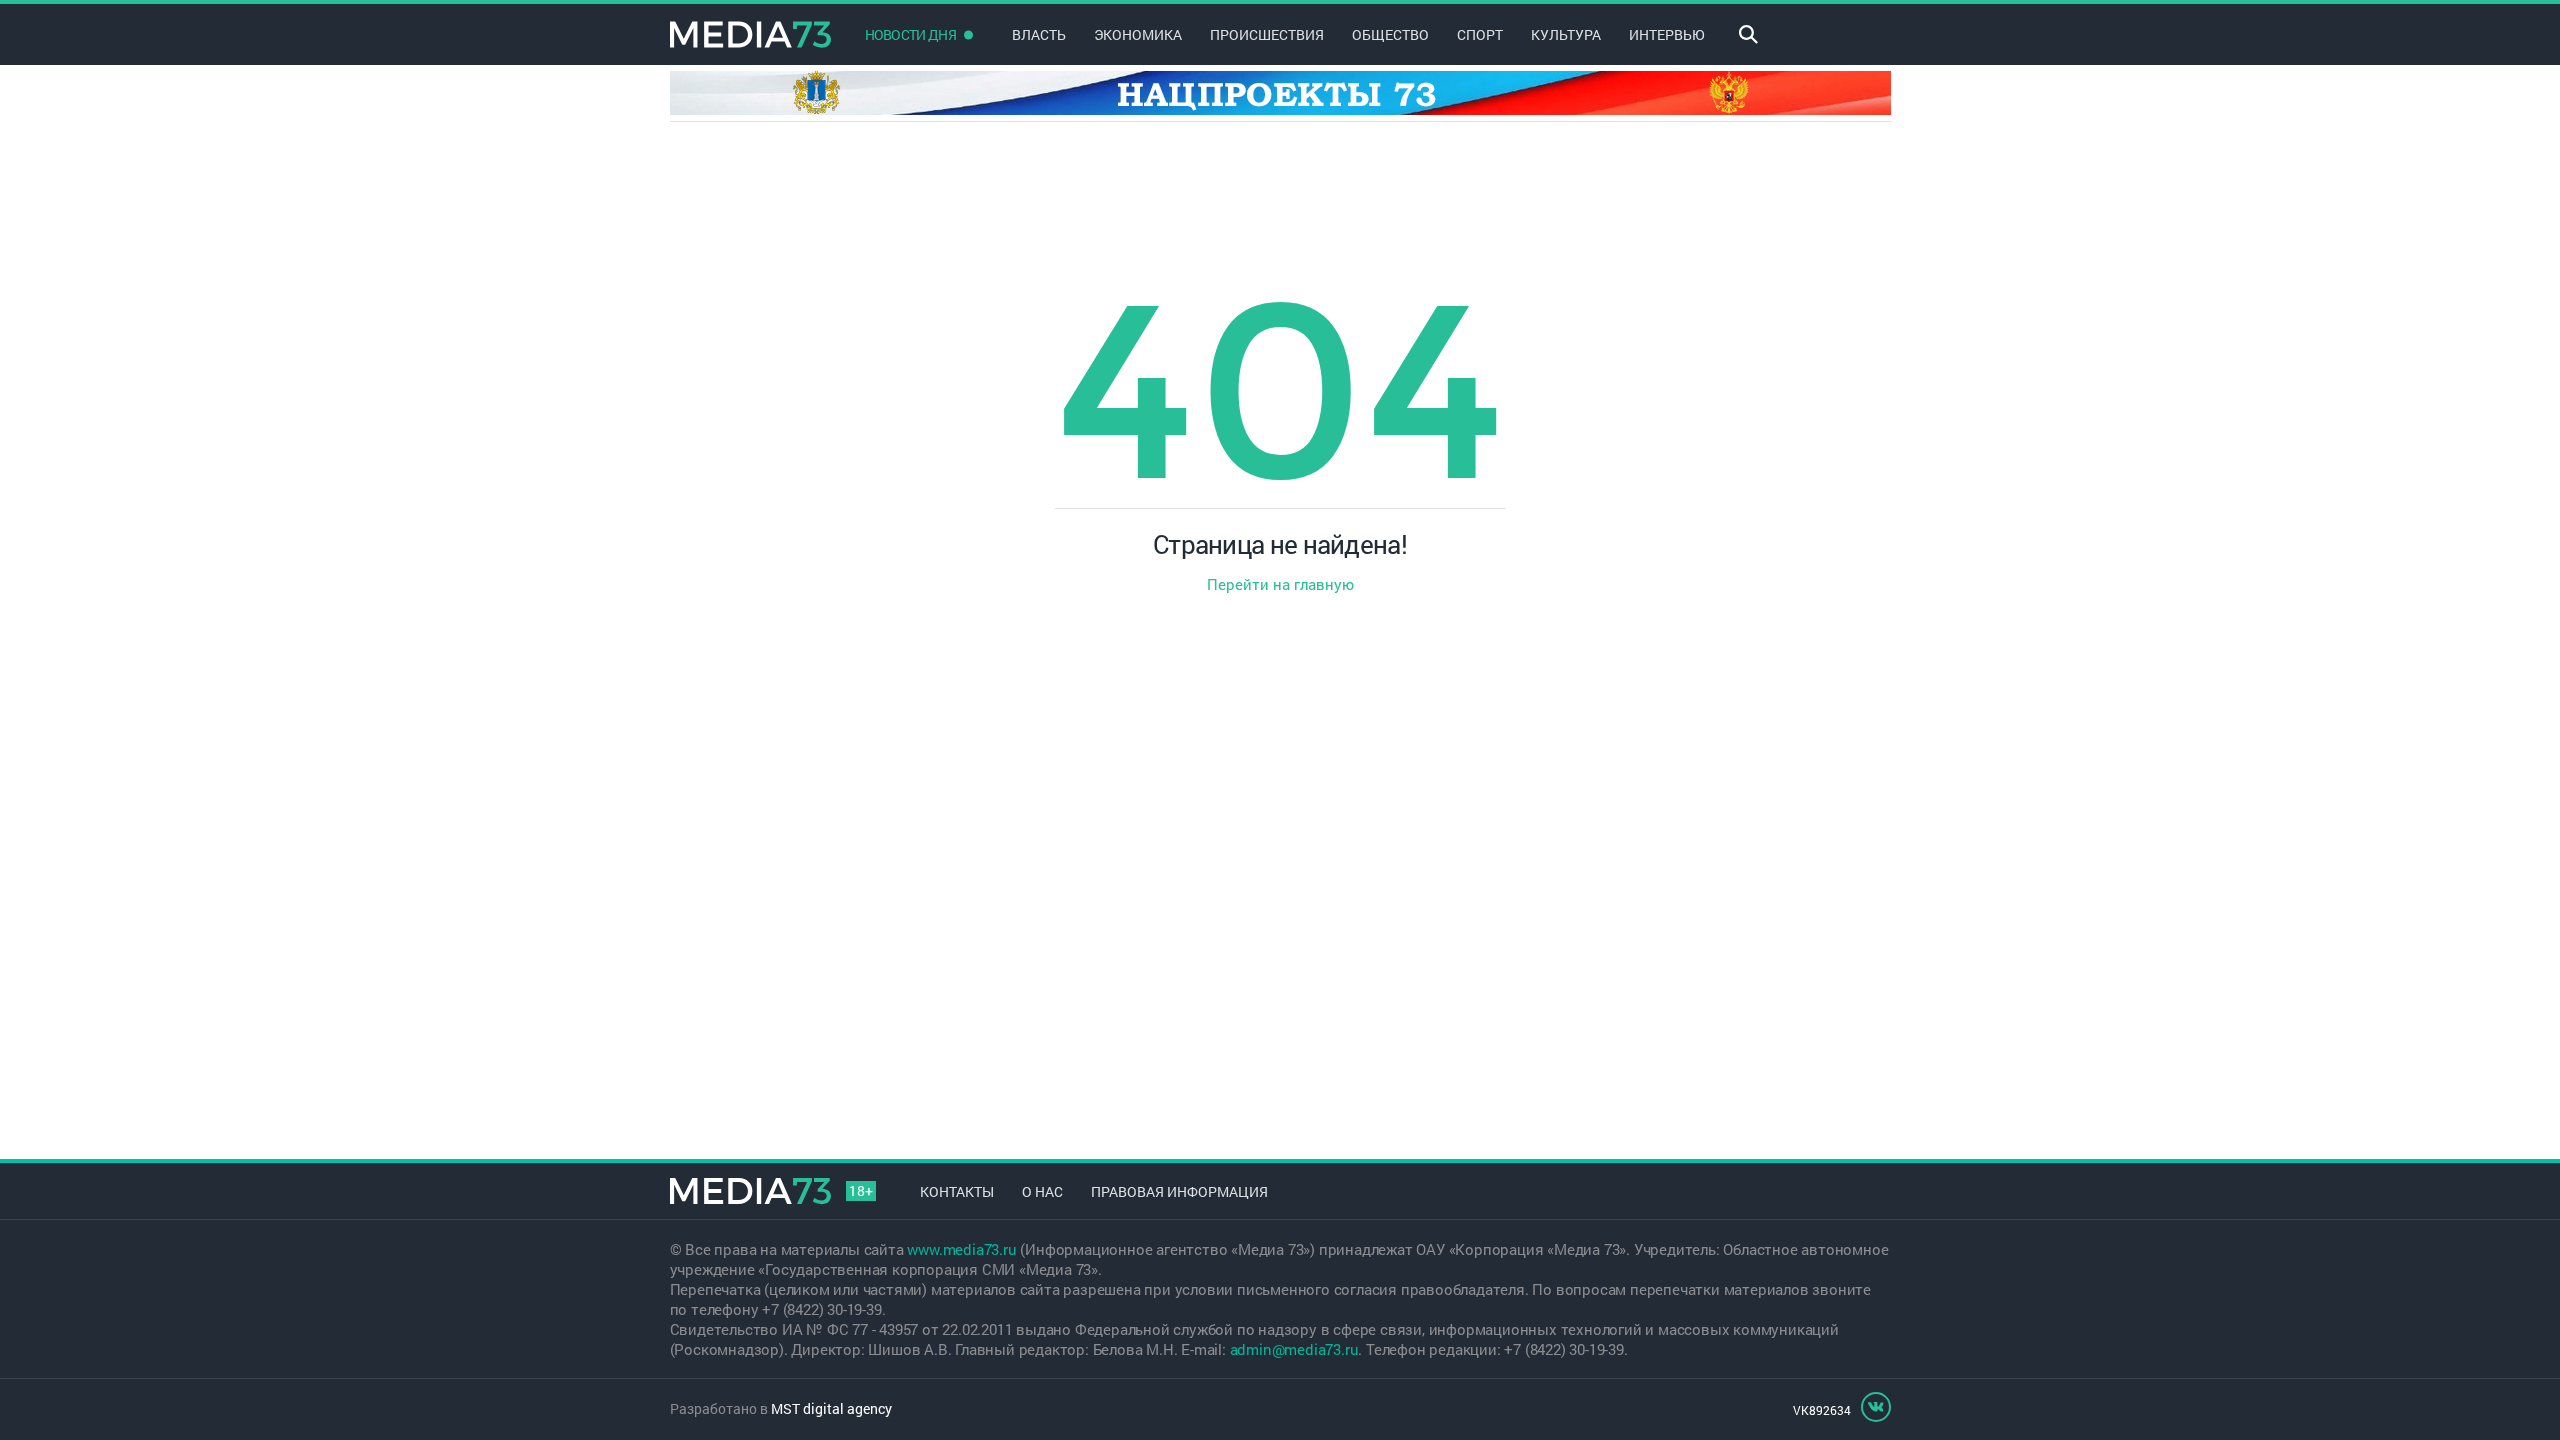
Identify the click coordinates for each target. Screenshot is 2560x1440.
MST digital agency (831, 1408)
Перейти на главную (1280, 584)
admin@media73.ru (1294, 1349)
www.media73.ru (961, 1249)
